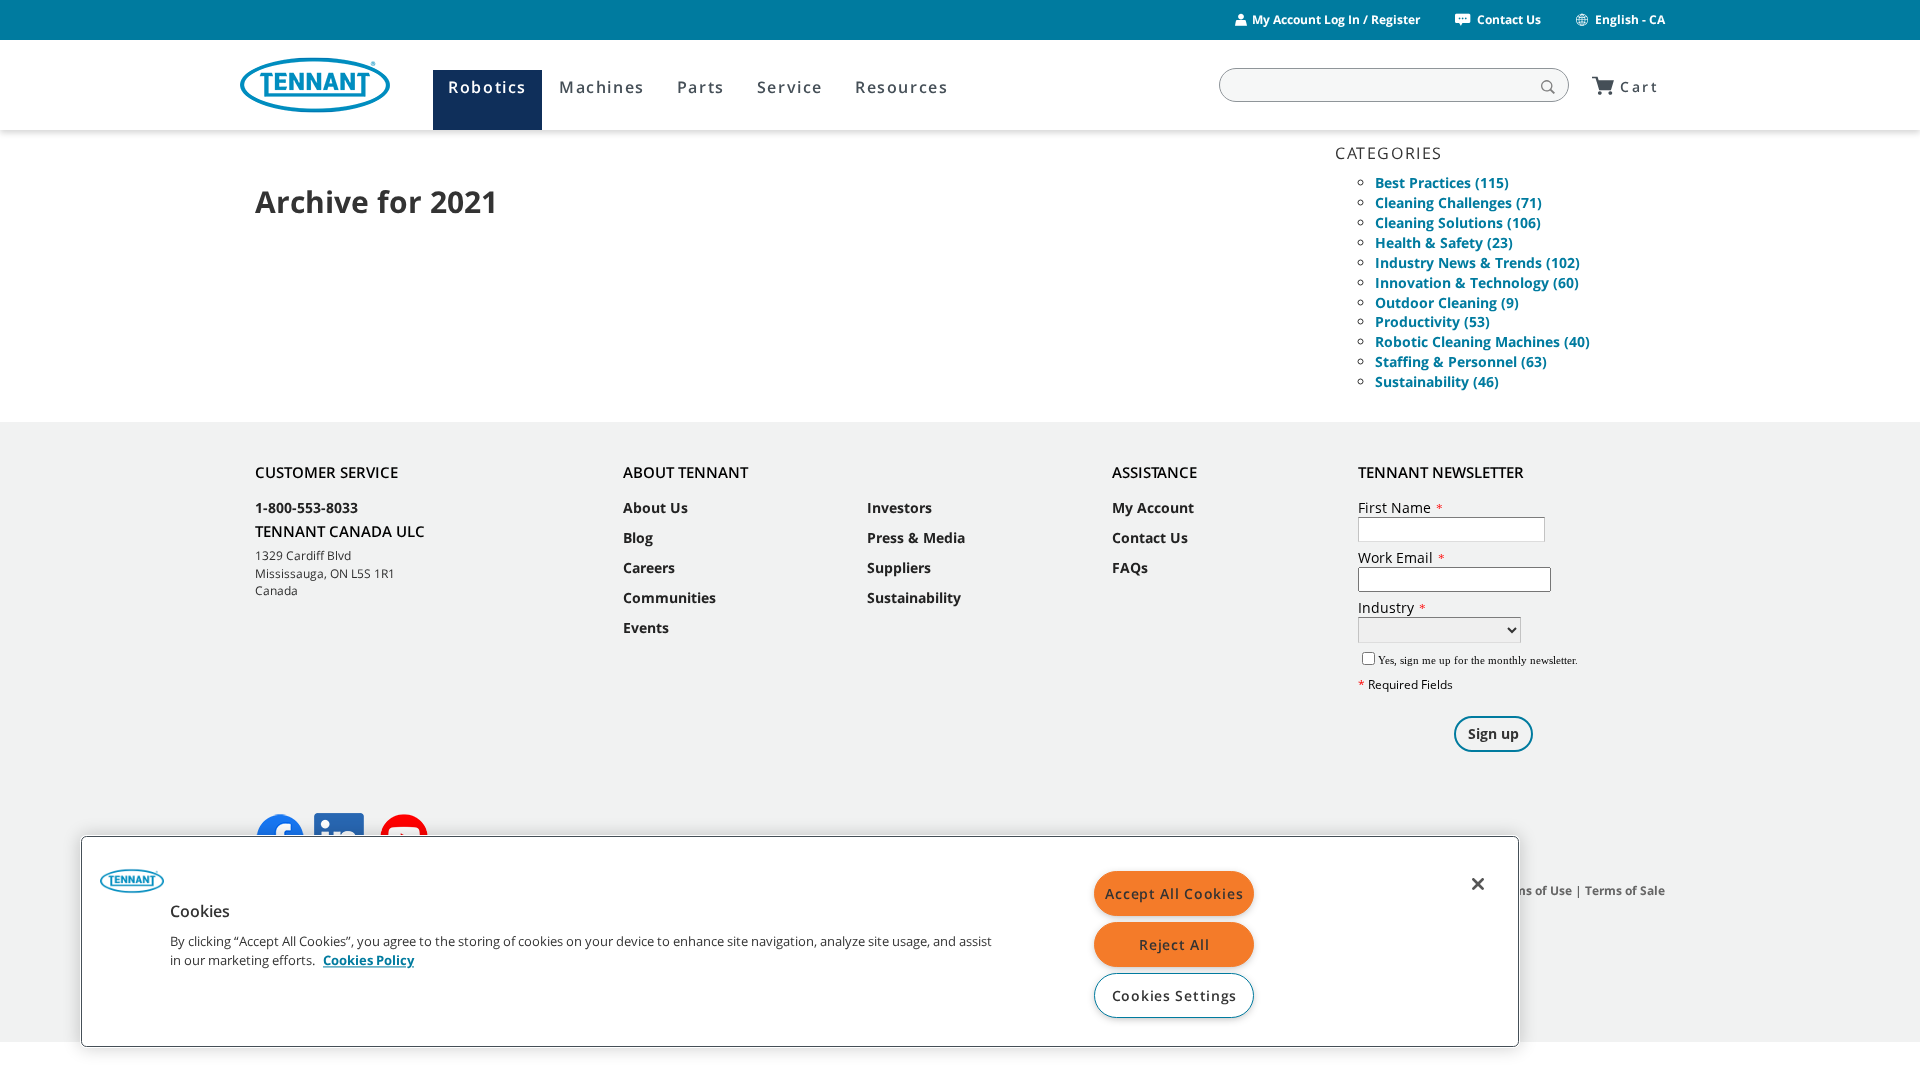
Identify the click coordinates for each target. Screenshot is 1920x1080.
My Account (1153, 507)
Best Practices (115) (1442, 182)
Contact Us (1509, 19)
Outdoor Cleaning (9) (1447, 302)
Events (646, 627)
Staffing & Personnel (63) (1461, 361)
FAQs (1130, 567)
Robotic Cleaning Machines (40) (1482, 341)
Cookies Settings (1175, 995)
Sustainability (914, 597)
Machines (602, 87)
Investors (899, 507)
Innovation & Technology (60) (1477, 282)
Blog (638, 537)
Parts (701, 87)
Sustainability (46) (1437, 381)
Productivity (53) (1432, 321)
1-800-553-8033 (306, 507)
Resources (901, 87)
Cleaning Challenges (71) (1458, 202)
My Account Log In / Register (1336, 19)
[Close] (1478, 884)
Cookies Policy (368, 961)
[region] (800, 941)
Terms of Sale (1625, 890)
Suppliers (899, 567)
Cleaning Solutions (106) (1458, 222)
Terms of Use (1533, 890)
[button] (132, 888)
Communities (669, 597)
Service (790, 87)
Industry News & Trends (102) (1477, 262)
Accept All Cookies (1174, 893)
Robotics (487, 87)
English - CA (1630, 19)
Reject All (1174, 944)
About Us (655, 507)
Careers (649, 567)
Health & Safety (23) (1444, 242)
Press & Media (916, 537)
